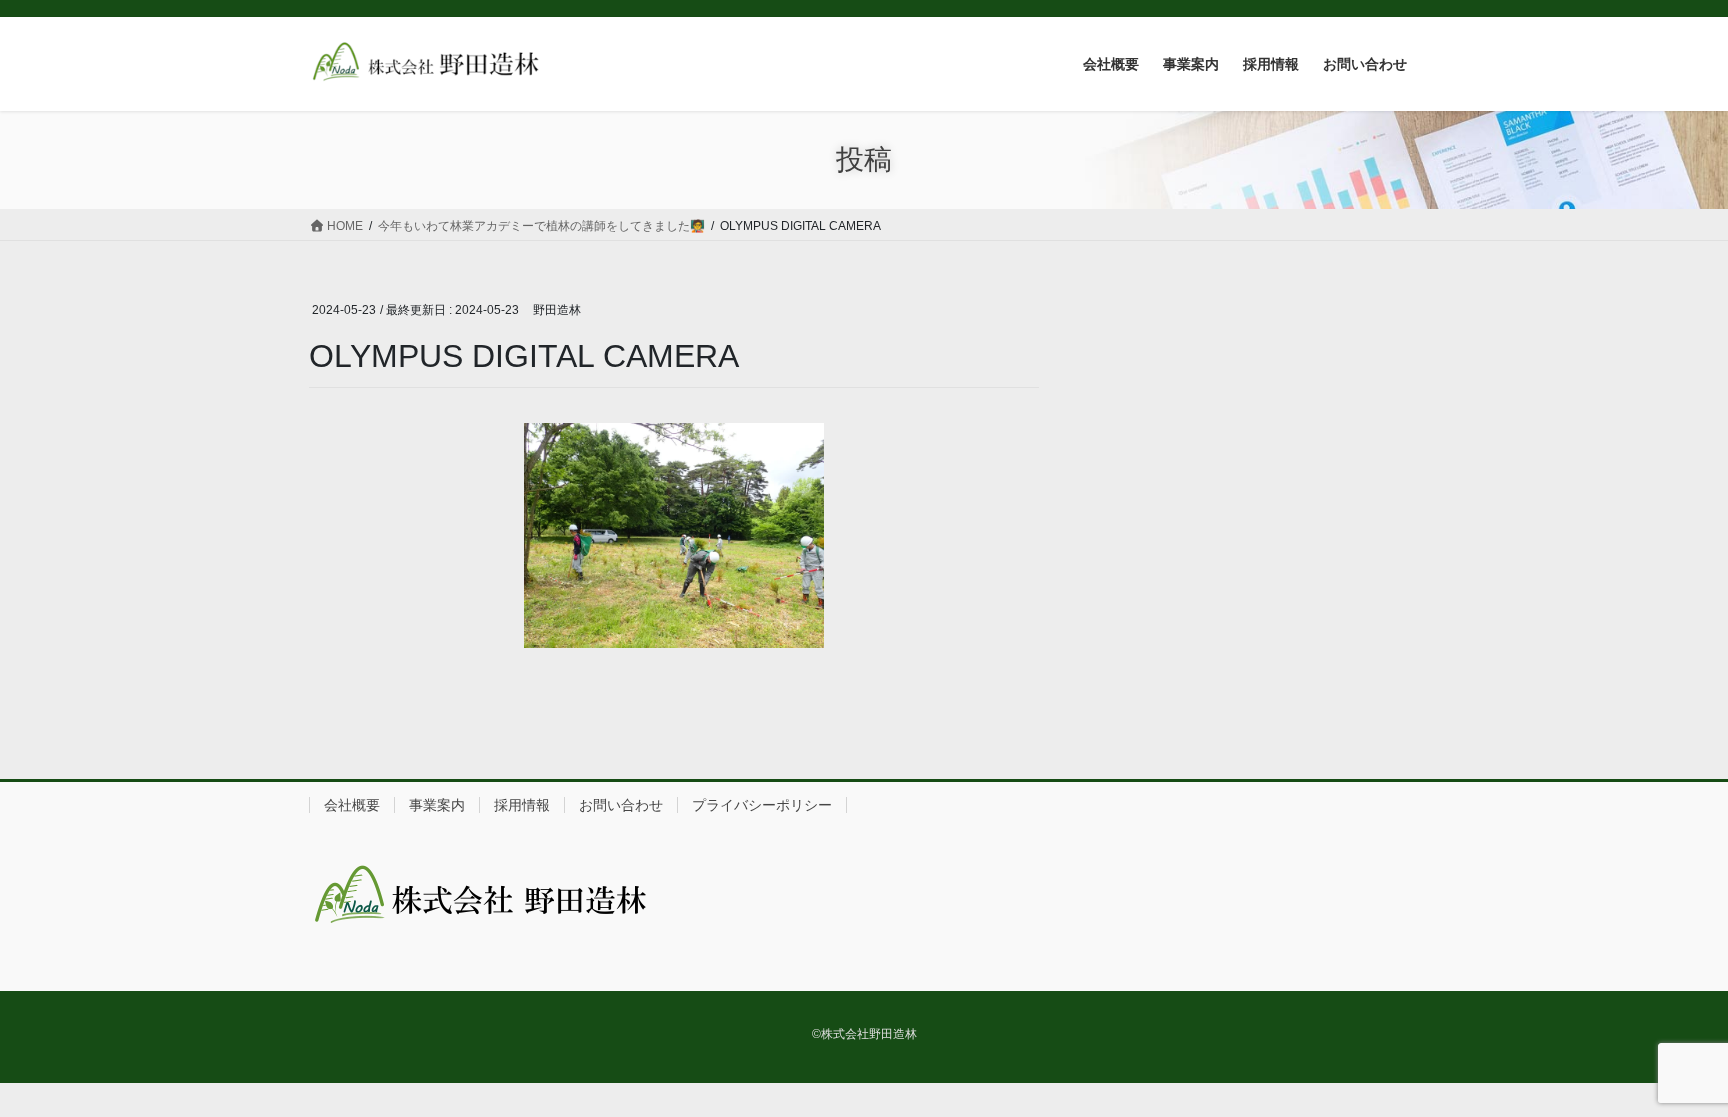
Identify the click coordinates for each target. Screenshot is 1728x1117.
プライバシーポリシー (762, 805)
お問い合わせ (621, 805)
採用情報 (522, 805)
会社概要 (352, 805)
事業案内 (437, 805)
